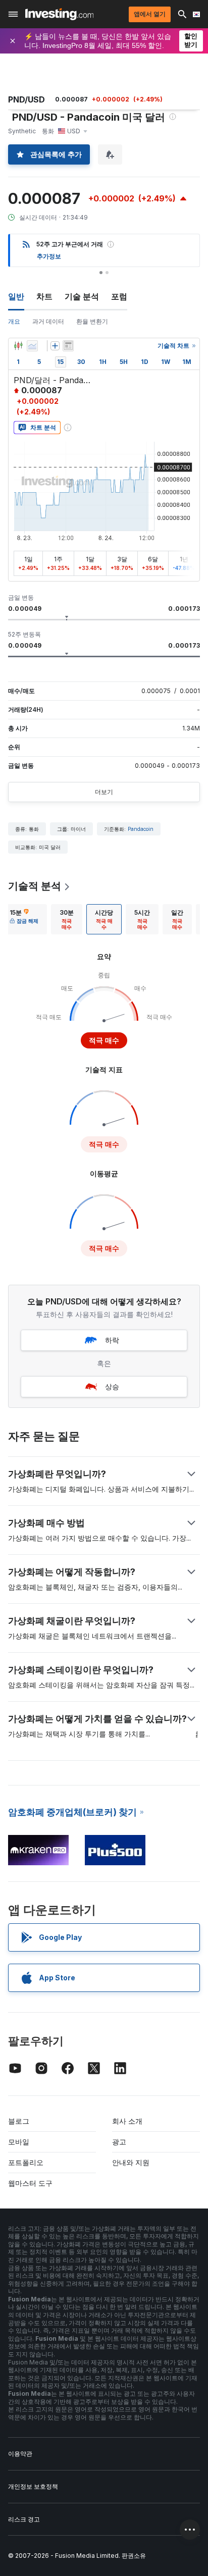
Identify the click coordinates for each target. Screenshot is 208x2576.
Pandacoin (141, 829)
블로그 (19, 2121)
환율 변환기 (92, 321)
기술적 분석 (35, 886)
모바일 (19, 2142)
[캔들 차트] (18, 346)
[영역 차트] (32, 346)
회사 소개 (127, 2121)
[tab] (24, 919)
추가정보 (49, 256)
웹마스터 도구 (30, 2183)
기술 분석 (82, 296)
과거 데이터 (48, 321)
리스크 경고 (24, 2519)
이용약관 (20, 2454)
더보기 (104, 792)
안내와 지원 (131, 2162)
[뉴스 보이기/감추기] (68, 346)
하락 (112, 1340)
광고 (119, 2142)
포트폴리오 (26, 2162)
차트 (44, 296)
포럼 (119, 296)
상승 (112, 1386)
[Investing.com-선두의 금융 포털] (59, 14)
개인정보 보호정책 (33, 2486)
